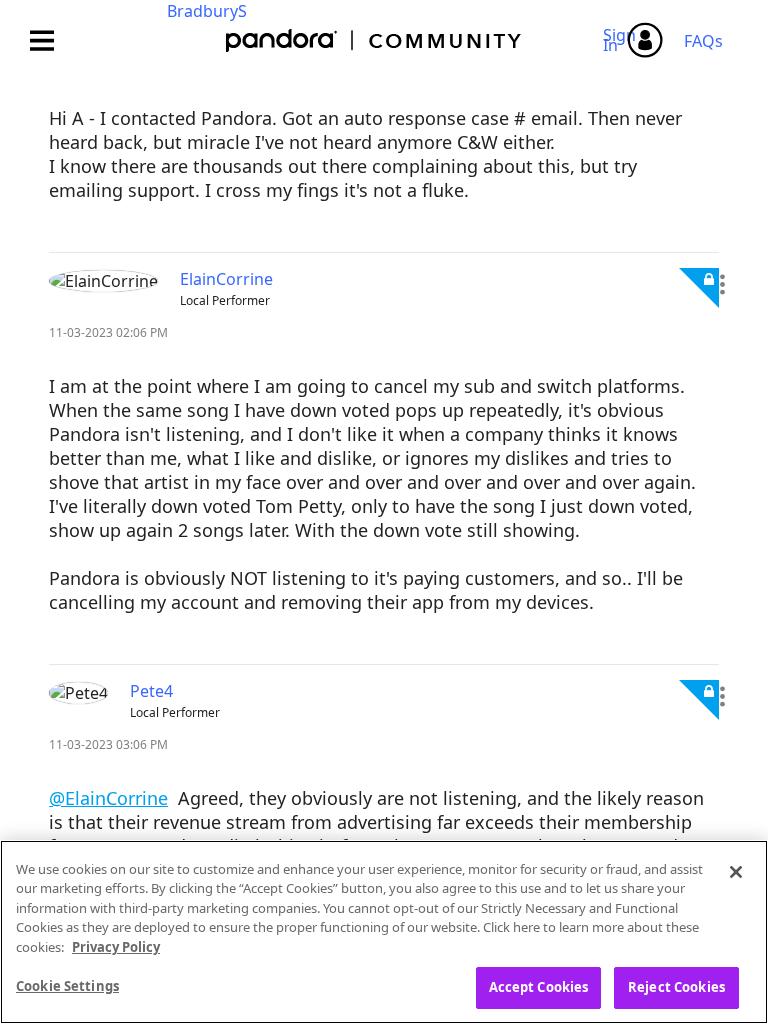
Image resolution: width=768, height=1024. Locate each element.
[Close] (736, 872)
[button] (722, 285)
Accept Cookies (539, 987)
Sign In (622, 40)
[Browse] (52, 40)
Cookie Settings (67, 986)
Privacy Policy (116, 947)
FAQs (703, 41)
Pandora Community (374, 40)
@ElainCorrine (108, 798)
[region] (384, 932)
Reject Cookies (676, 987)
